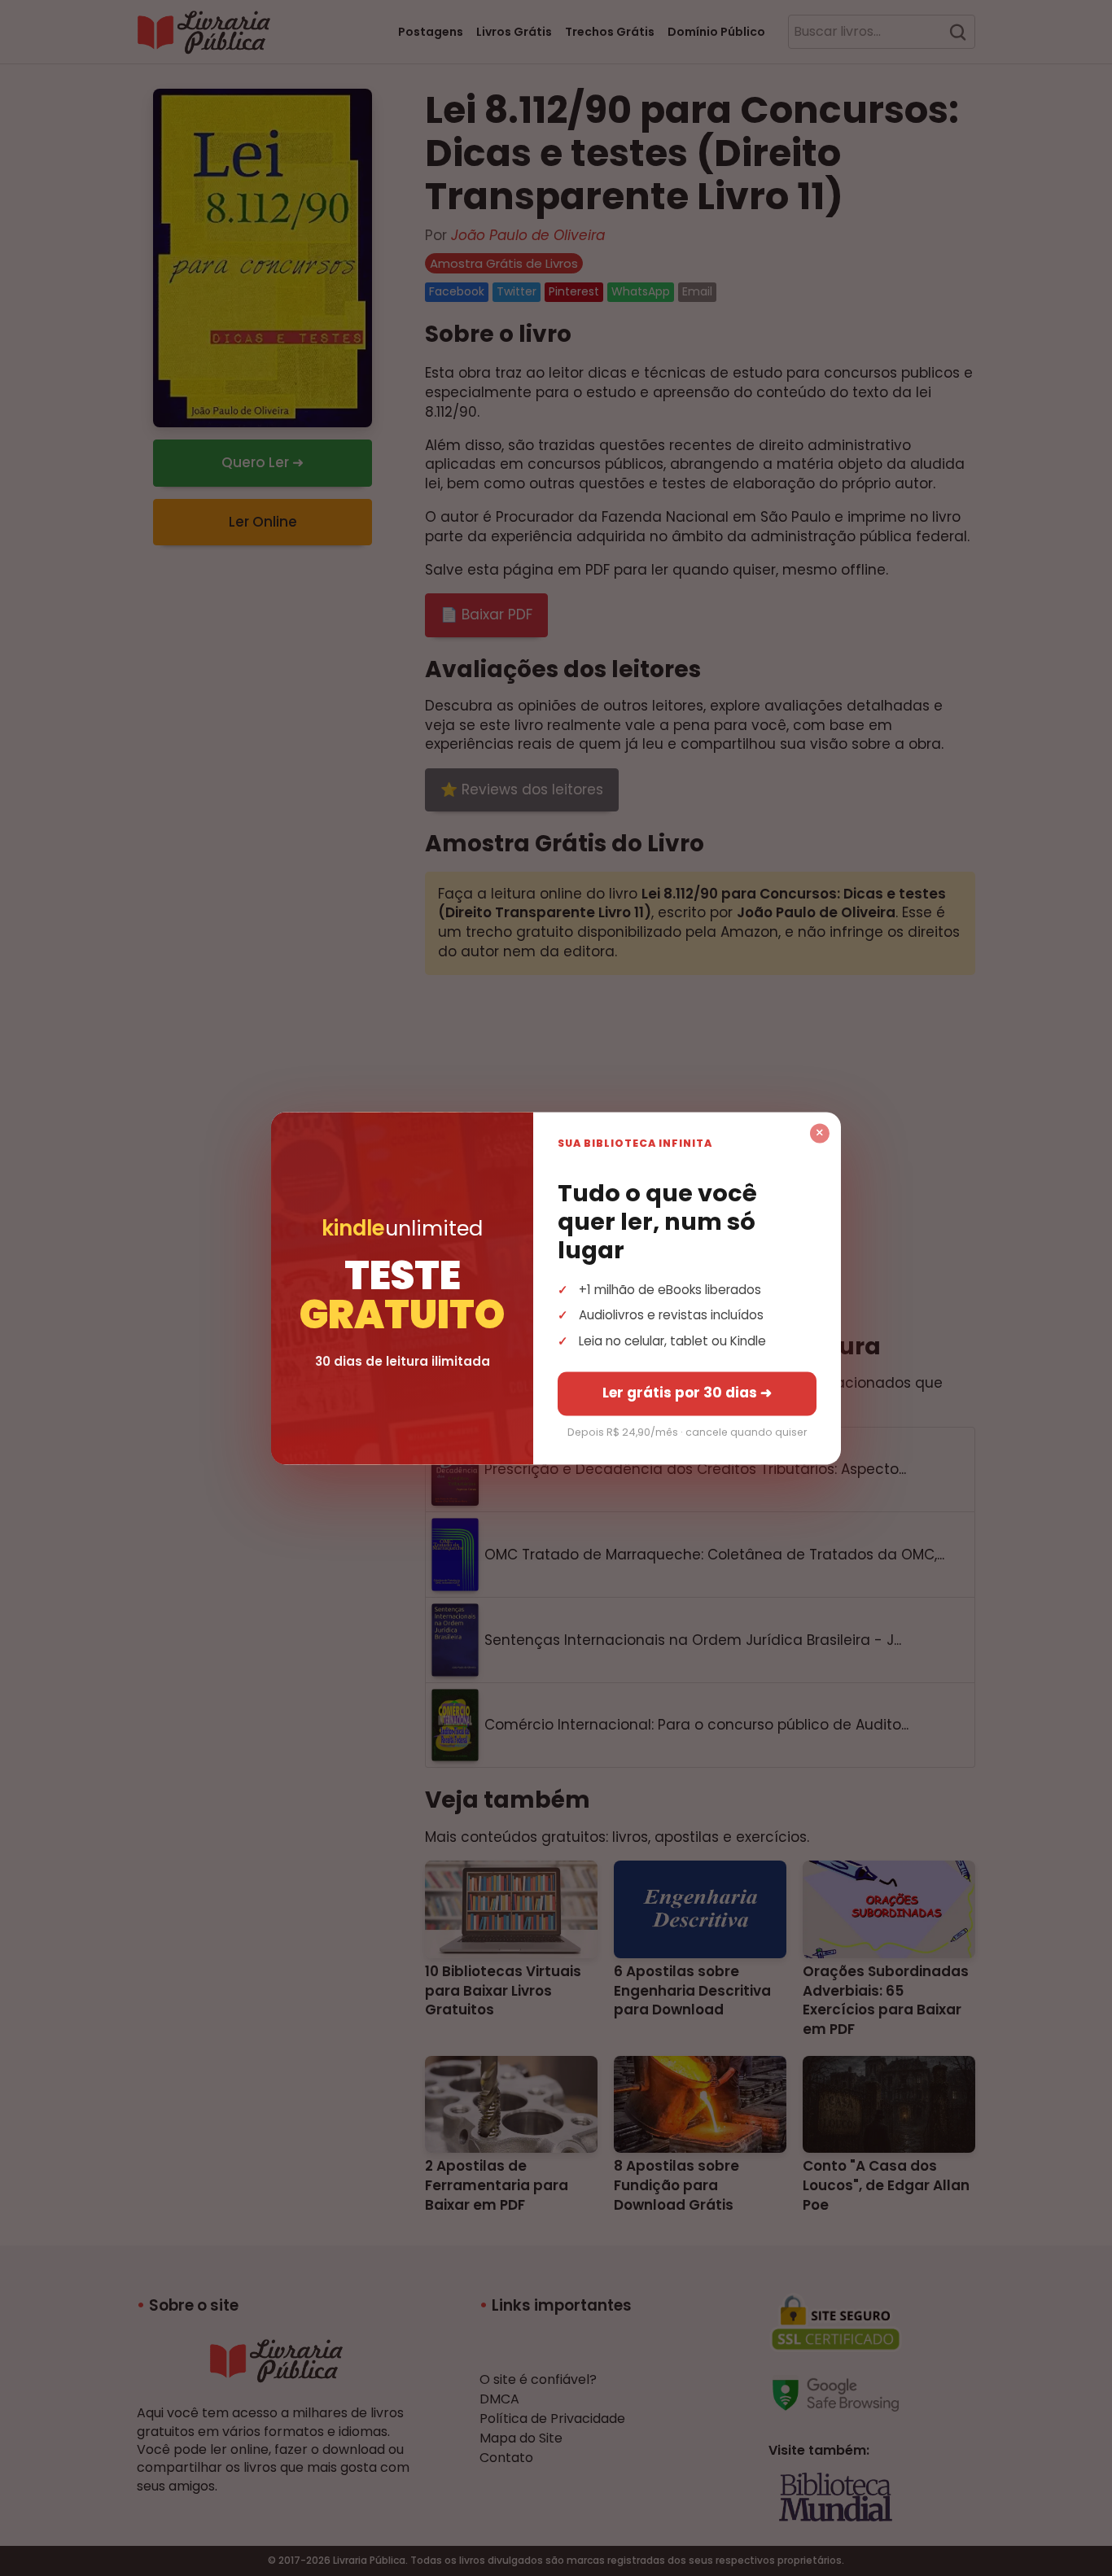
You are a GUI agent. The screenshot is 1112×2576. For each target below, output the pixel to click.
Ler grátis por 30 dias (687, 1393)
